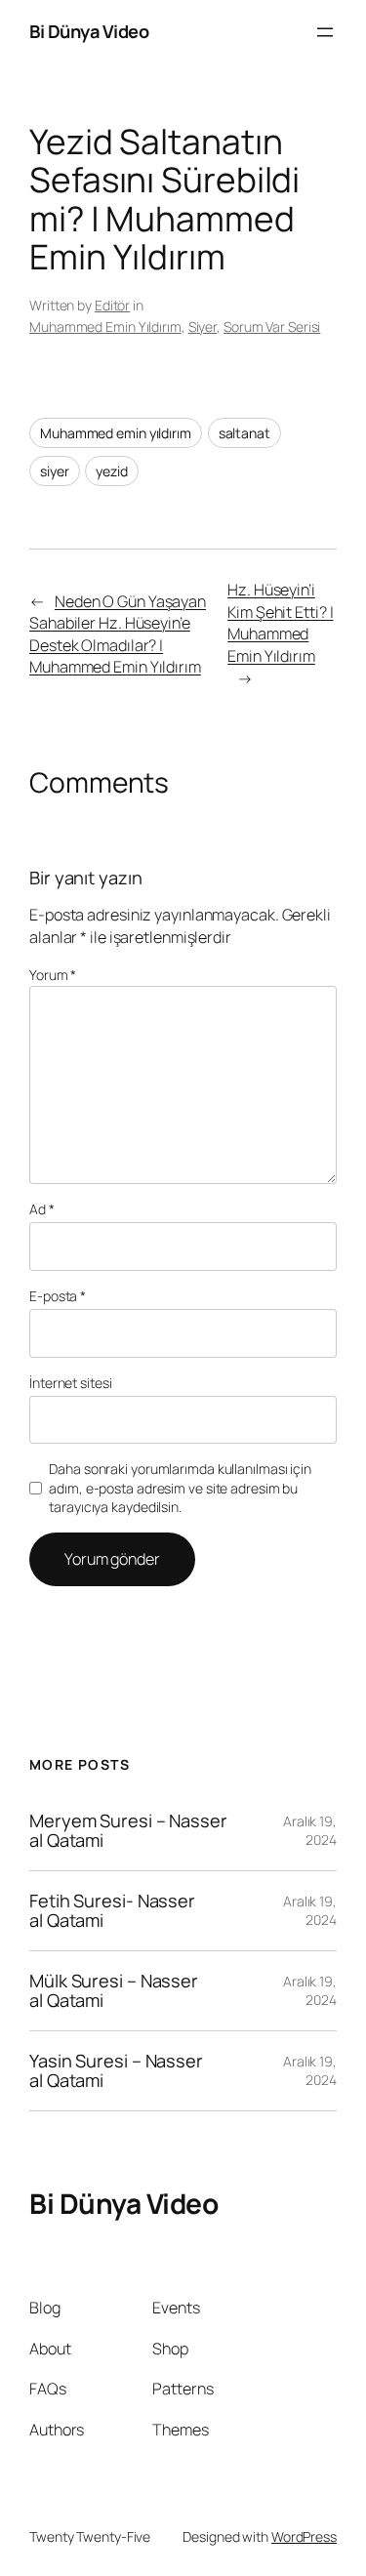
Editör (112, 305)
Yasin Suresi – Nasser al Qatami (116, 2071)
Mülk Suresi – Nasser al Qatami (114, 1991)
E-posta (58, 1296)
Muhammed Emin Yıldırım (105, 327)
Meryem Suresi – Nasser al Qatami (128, 1831)
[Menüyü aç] (325, 32)
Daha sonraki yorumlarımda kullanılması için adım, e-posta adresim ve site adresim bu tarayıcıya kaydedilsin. (180, 1488)
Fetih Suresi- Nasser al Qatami (112, 1911)
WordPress (304, 2536)
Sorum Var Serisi (272, 327)
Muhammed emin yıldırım (116, 433)
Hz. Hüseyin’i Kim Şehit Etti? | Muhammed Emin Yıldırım (280, 623)
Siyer (203, 327)
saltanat (244, 433)
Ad (42, 1209)
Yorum (53, 975)
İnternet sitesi (71, 1383)
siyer (55, 471)
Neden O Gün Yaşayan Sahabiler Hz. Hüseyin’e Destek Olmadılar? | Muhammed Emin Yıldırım (118, 634)
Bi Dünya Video (89, 31)
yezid (112, 471)
